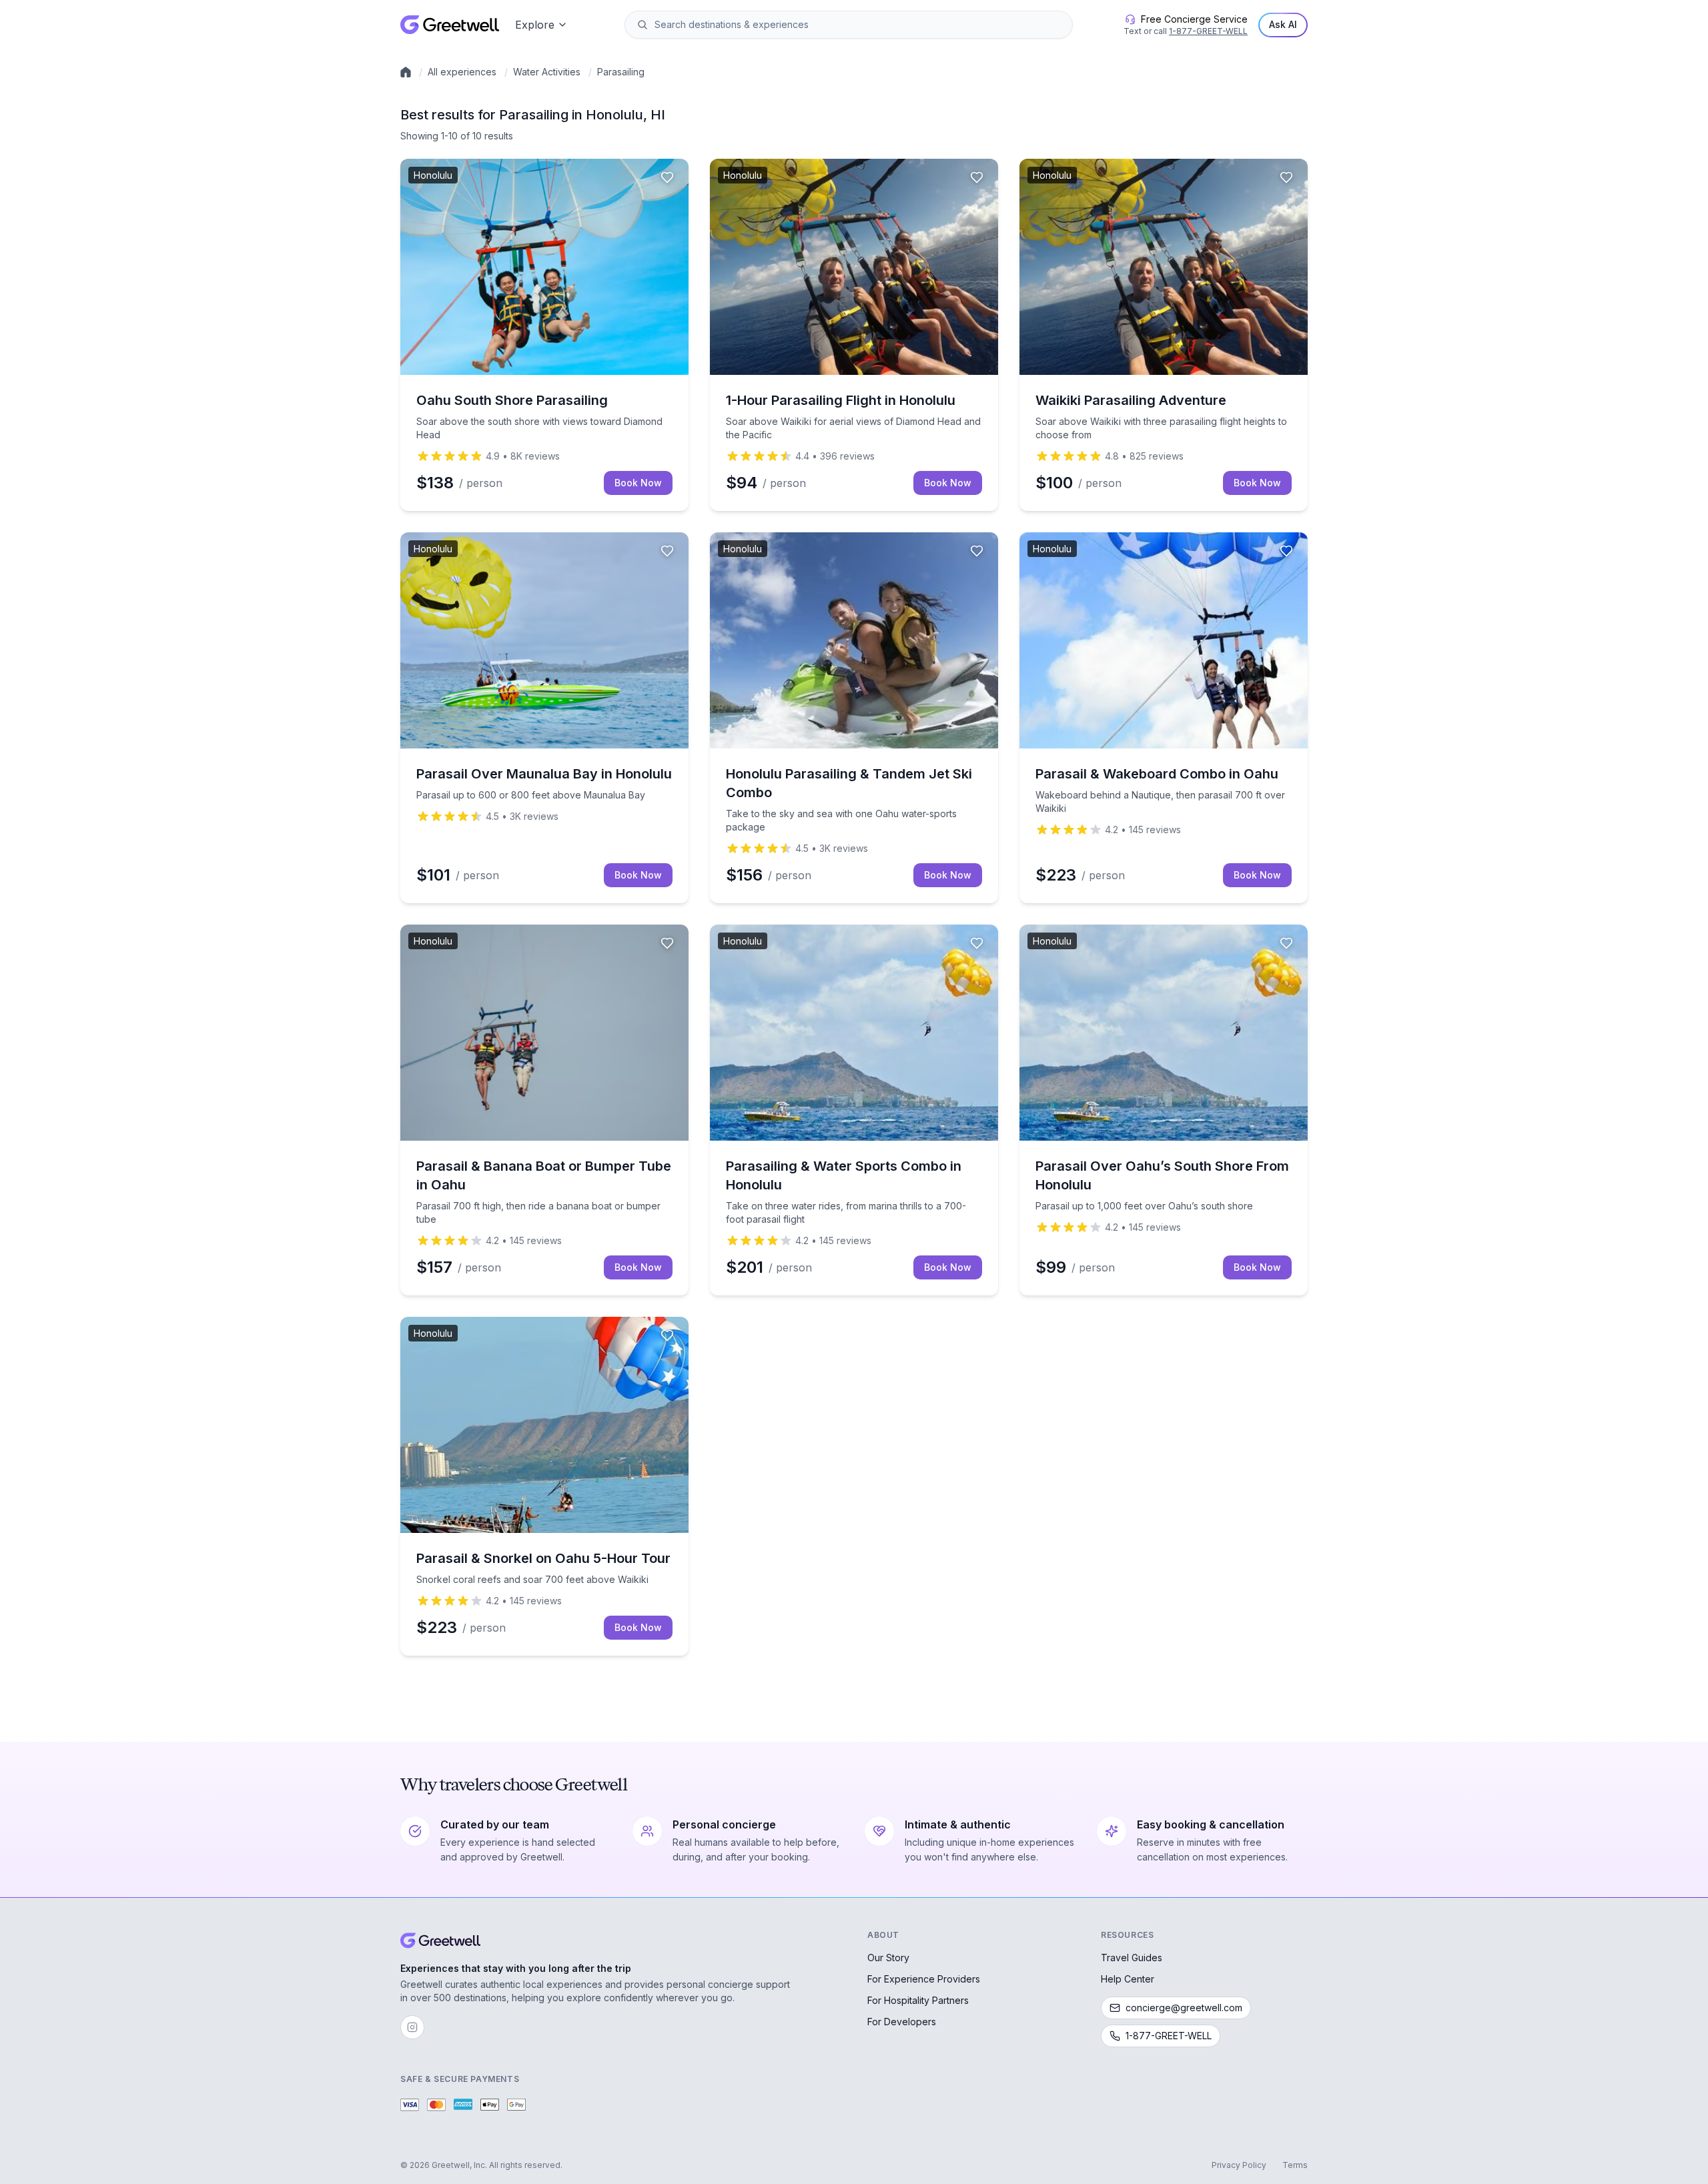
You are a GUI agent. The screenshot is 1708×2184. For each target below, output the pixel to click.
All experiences (462, 72)
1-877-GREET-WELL (1208, 31)
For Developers (902, 2022)
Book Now (638, 483)
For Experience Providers (924, 1979)
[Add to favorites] (667, 177)
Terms (1295, 2165)
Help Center (1128, 1979)
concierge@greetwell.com (1184, 2008)
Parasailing (621, 72)
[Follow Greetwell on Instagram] (412, 2027)
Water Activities (547, 72)
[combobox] (858, 25)
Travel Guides (1132, 1958)
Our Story (888, 1958)
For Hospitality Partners (918, 2000)
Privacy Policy (1239, 2165)
